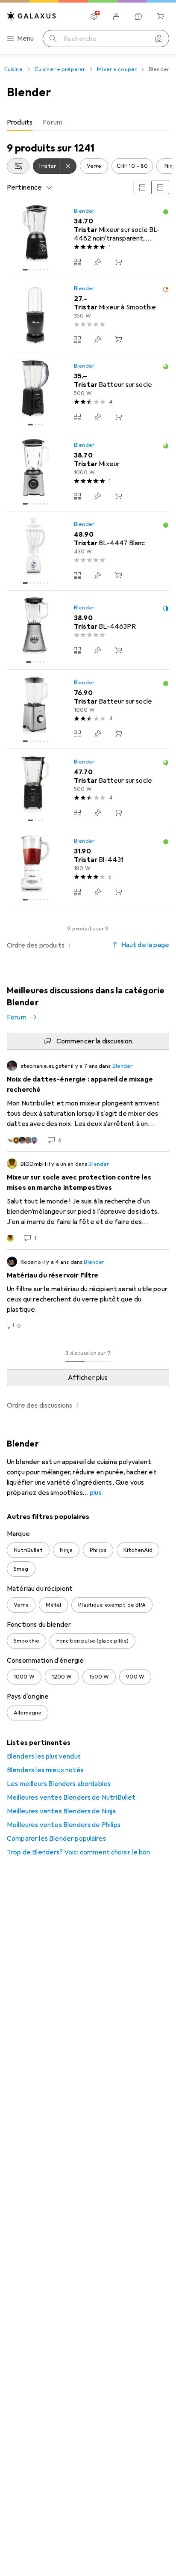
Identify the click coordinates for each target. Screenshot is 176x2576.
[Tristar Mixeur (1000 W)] (88, 472)
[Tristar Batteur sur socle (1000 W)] (88, 709)
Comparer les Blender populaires (56, 1839)
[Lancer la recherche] (53, 39)
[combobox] (18, 166)
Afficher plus (88, 1378)
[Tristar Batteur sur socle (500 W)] (88, 393)
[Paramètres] (94, 16)
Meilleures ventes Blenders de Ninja (62, 1811)
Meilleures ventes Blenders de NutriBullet (71, 1798)
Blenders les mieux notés (45, 1770)
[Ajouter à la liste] (98, 262)
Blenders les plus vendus (44, 1756)
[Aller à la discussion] (88, 1102)
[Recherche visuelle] (159, 39)
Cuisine (13, 69)
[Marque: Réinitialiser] (69, 166)
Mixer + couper (117, 69)
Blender (84, 211)
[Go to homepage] (32, 16)
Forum (17, 1017)
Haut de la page (145, 945)
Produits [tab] (20, 122)
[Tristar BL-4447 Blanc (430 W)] (88, 551)
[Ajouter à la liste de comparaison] (77, 262)
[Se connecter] (116, 16)
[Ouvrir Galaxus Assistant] (138, 16)
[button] (166, 212)
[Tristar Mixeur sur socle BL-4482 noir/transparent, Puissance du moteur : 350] (88, 238)
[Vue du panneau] (142, 187)
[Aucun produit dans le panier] (161, 16)
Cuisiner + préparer (60, 69)
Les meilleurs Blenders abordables (59, 1784)
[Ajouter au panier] (118, 262)
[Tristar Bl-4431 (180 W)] (88, 868)
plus (96, 1493)
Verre (94, 166)
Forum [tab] (53, 122)
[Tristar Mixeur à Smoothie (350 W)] (88, 315)
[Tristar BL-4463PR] (88, 630)
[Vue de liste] (160, 187)
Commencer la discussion (94, 1041)
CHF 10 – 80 (132, 166)
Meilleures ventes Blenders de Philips (64, 1825)
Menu (26, 39)
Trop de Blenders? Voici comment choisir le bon (78, 1852)
